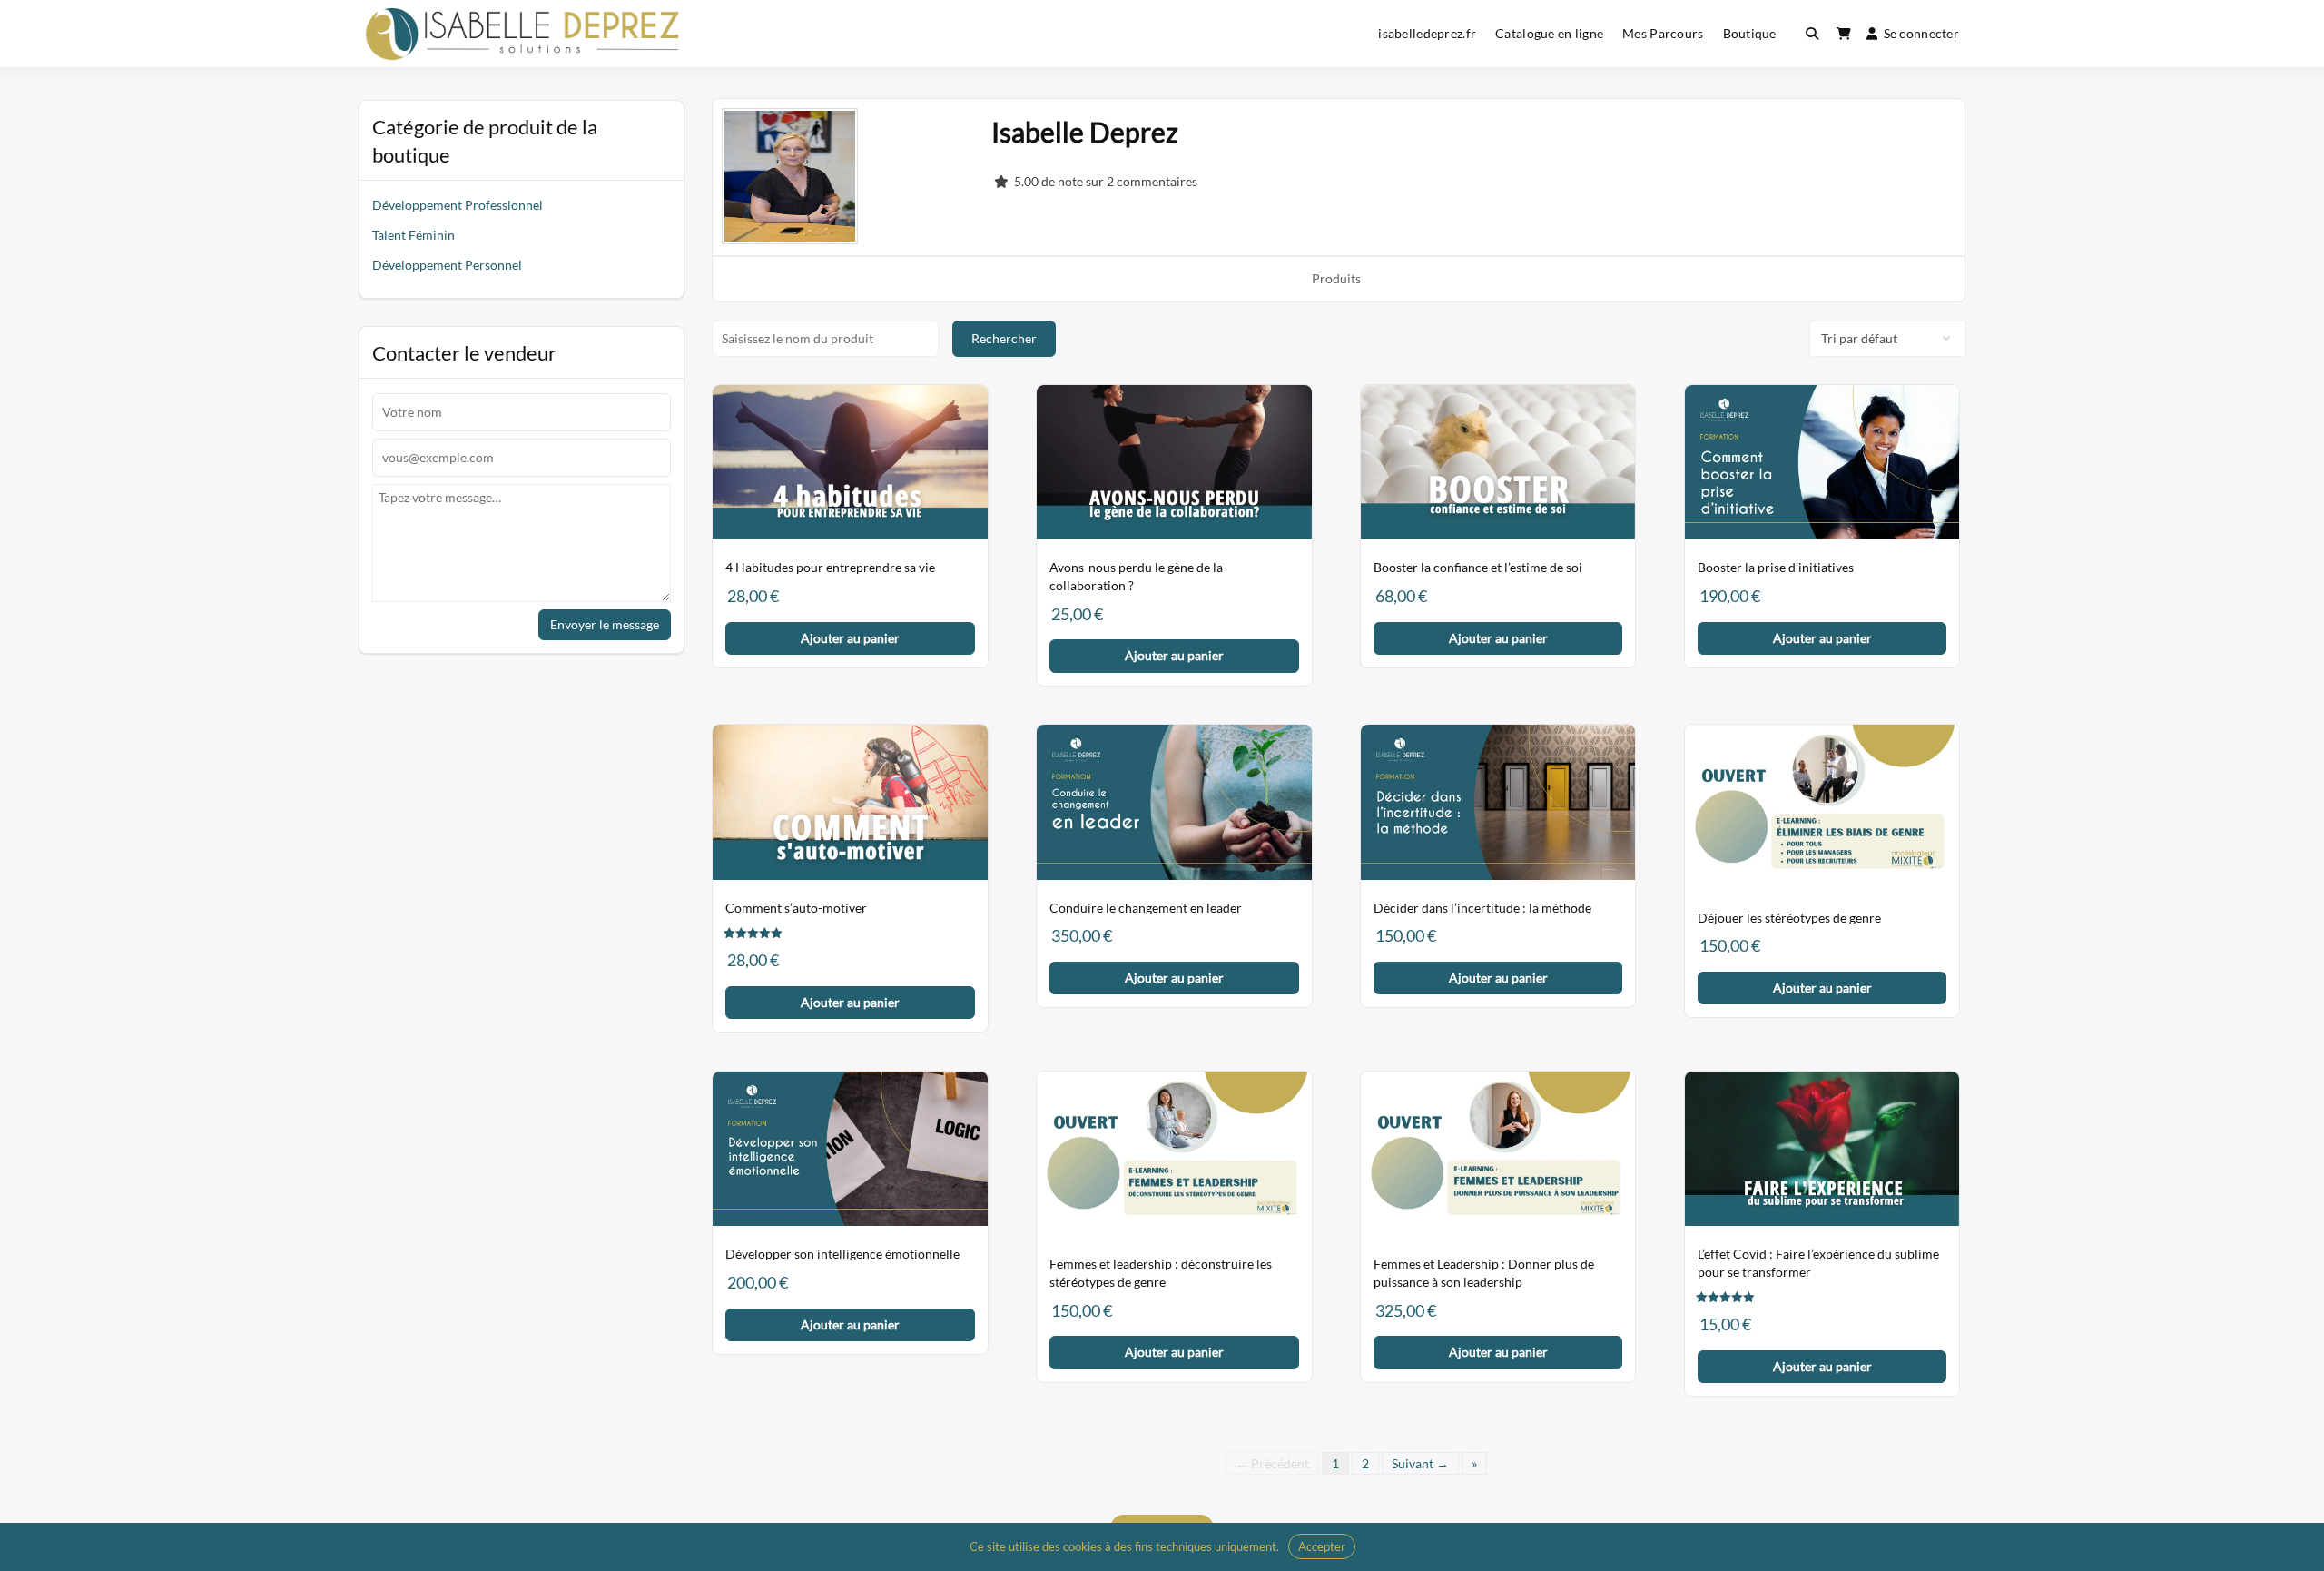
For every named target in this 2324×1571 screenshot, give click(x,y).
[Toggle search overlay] (1812, 34)
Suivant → (1420, 1463)
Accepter (1322, 1546)
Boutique (1750, 33)
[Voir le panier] (1844, 34)
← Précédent (1272, 1463)
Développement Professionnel (458, 205)
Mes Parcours (1663, 33)
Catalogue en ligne (1549, 33)
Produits (1336, 278)
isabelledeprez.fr (1427, 33)
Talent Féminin (414, 235)
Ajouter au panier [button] (850, 638)
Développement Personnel (447, 265)
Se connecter (1921, 33)
